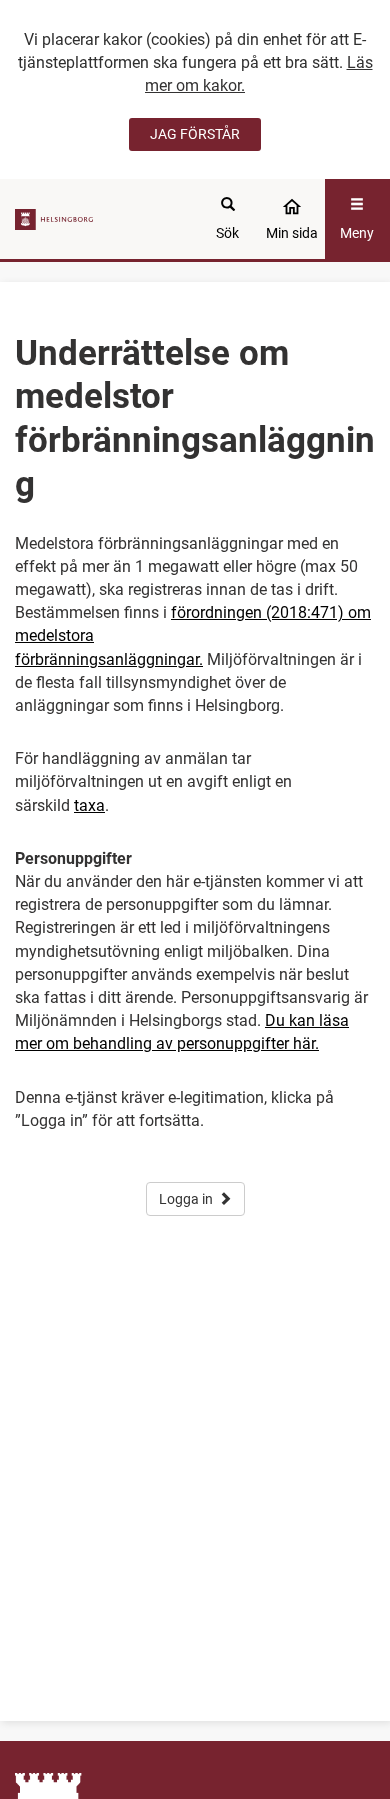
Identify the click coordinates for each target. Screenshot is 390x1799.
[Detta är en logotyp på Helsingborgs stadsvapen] (56, 218)
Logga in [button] (186, 1199)
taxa (89, 805)
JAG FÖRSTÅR (195, 134)
